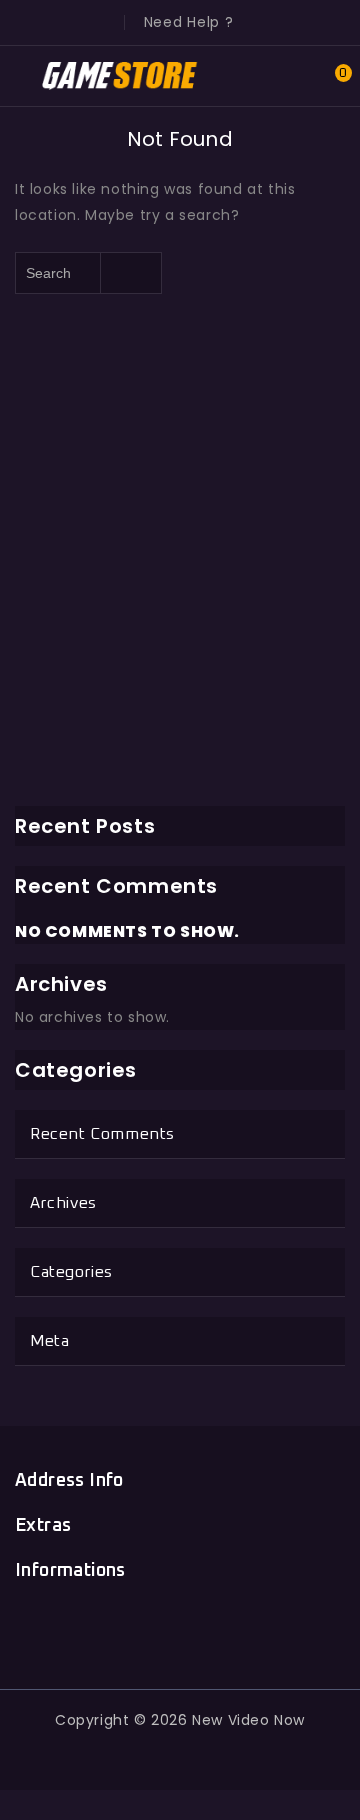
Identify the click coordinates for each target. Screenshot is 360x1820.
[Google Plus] (180, 1626)
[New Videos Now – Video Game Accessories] (120, 75)
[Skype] (225, 1626)
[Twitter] (134, 1626)
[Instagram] (271, 1626)
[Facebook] (88, 1626)
